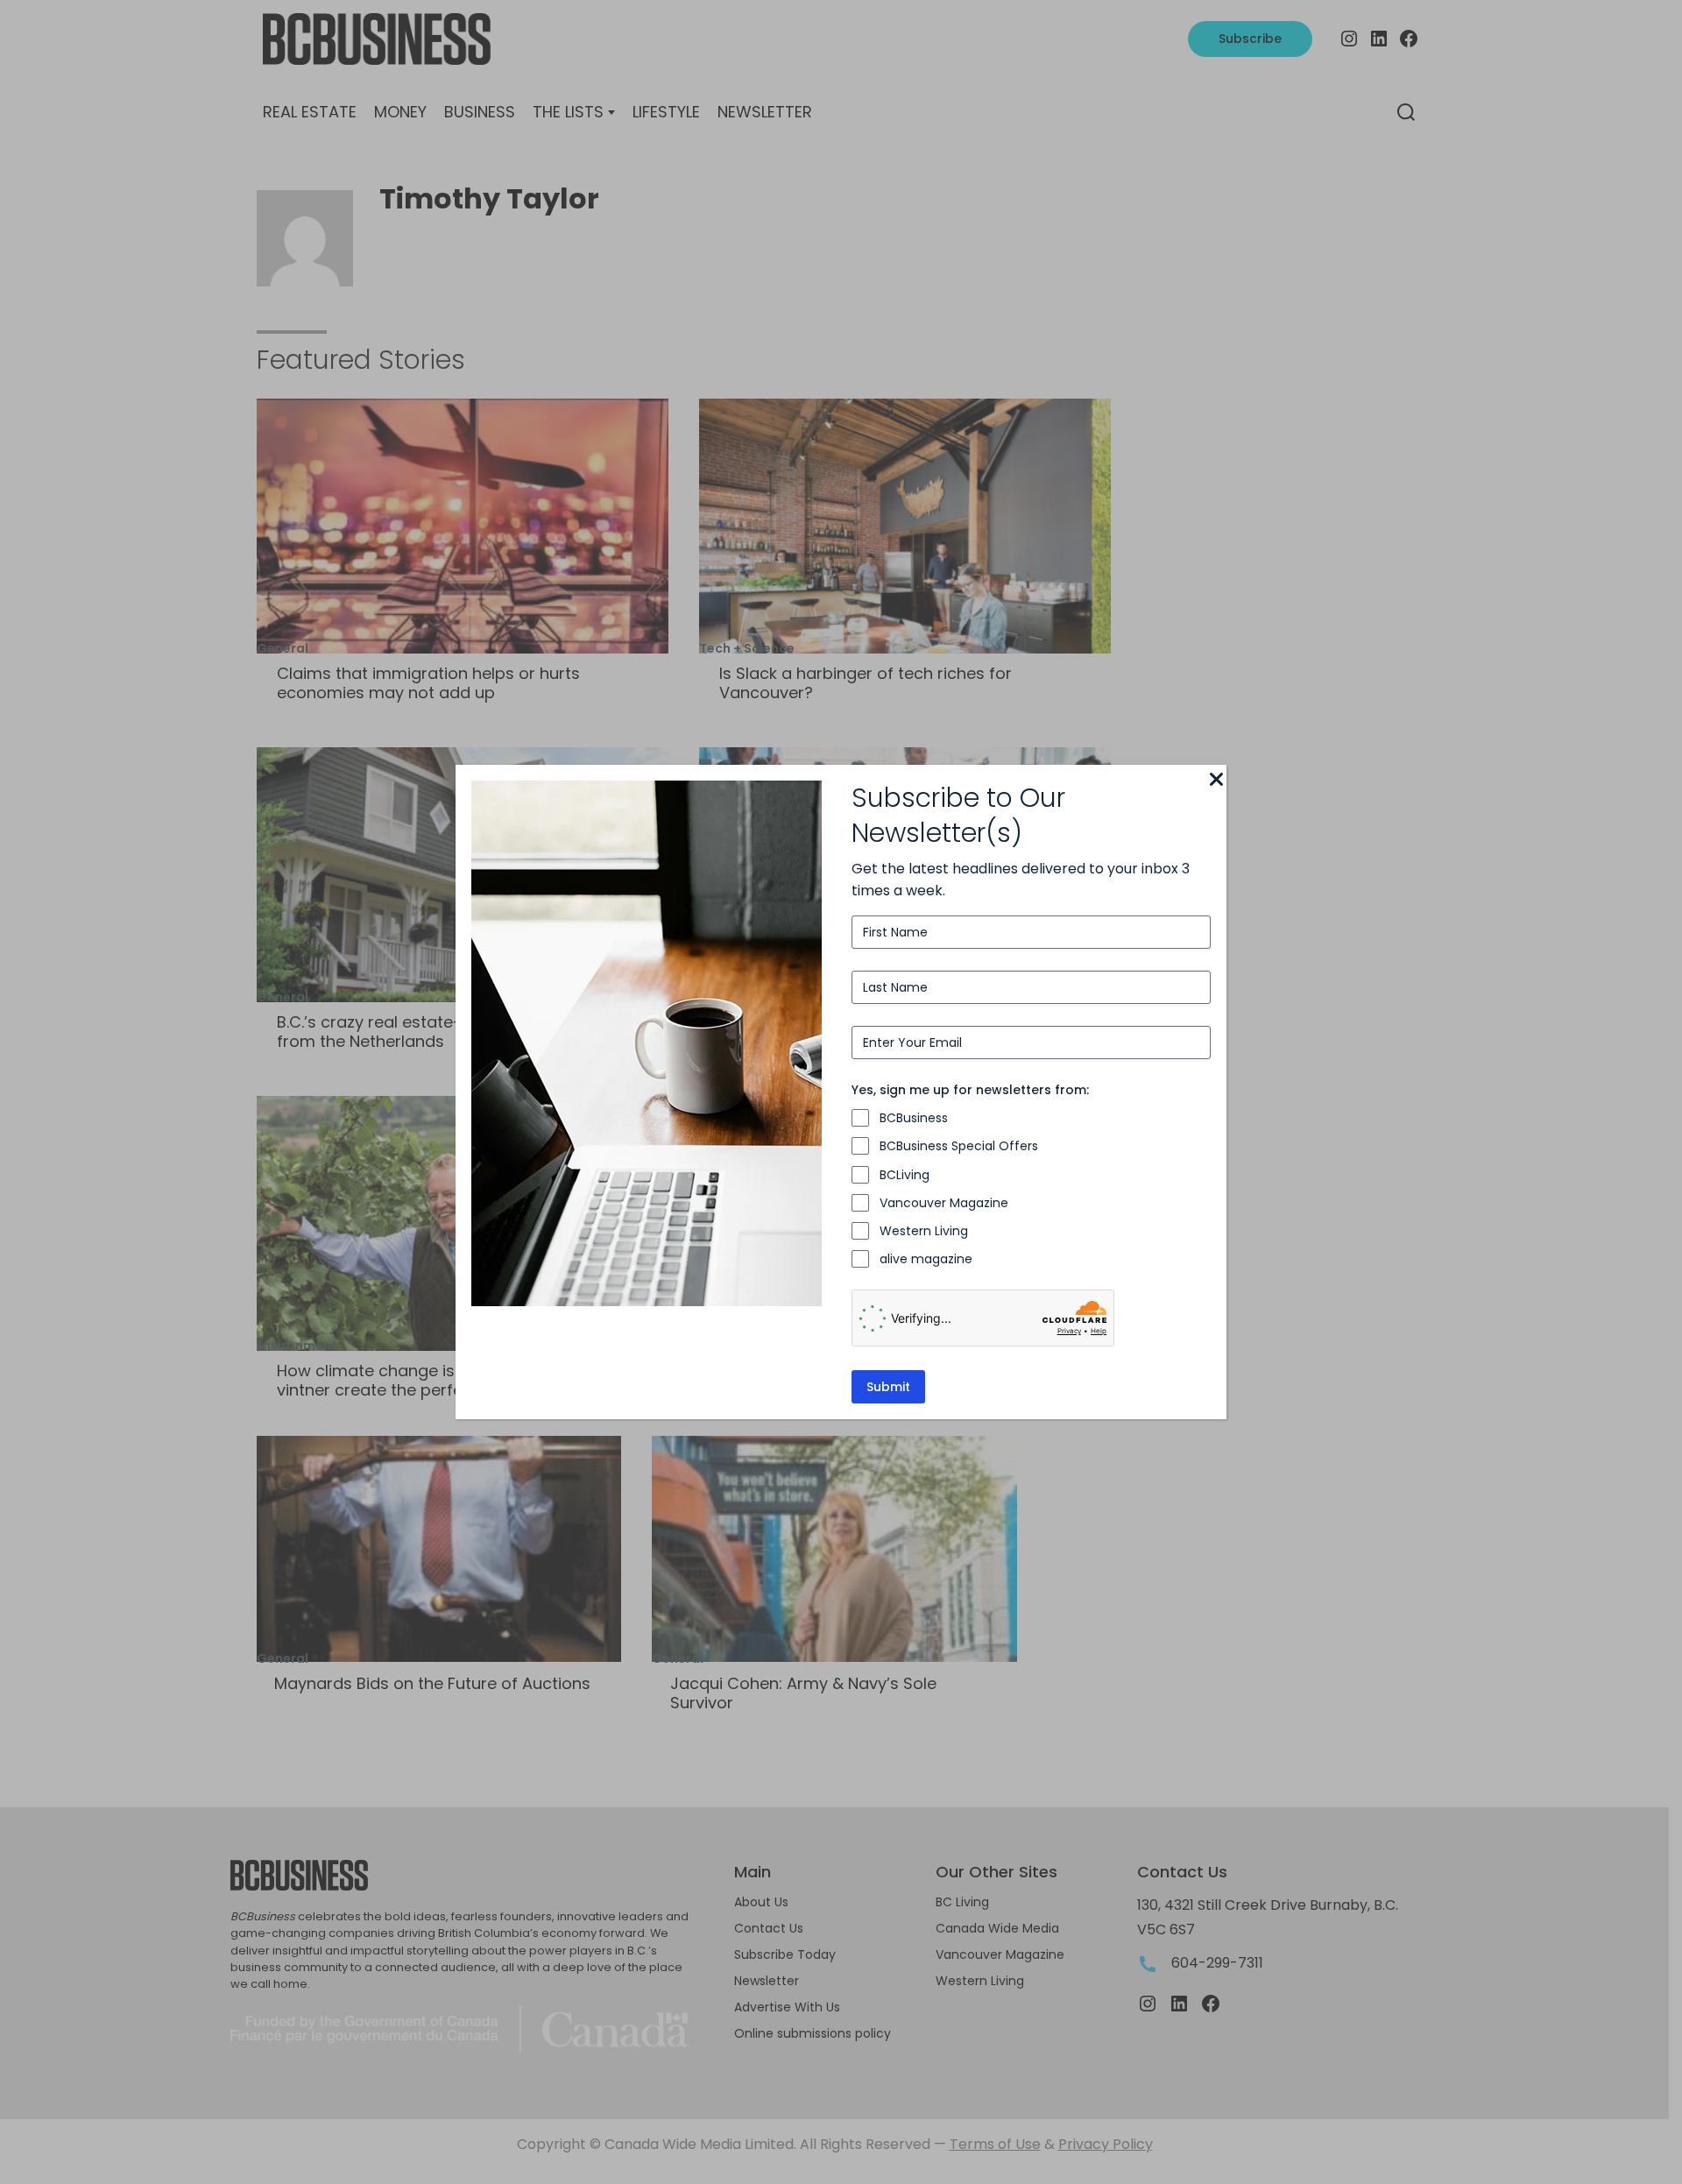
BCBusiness (914, 1118)
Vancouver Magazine (944, 1203)
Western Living (924, 1231)
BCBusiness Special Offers (959, 1146)
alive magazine (926, 1259)
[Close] (1216, 781)
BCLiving (905, 1175)
